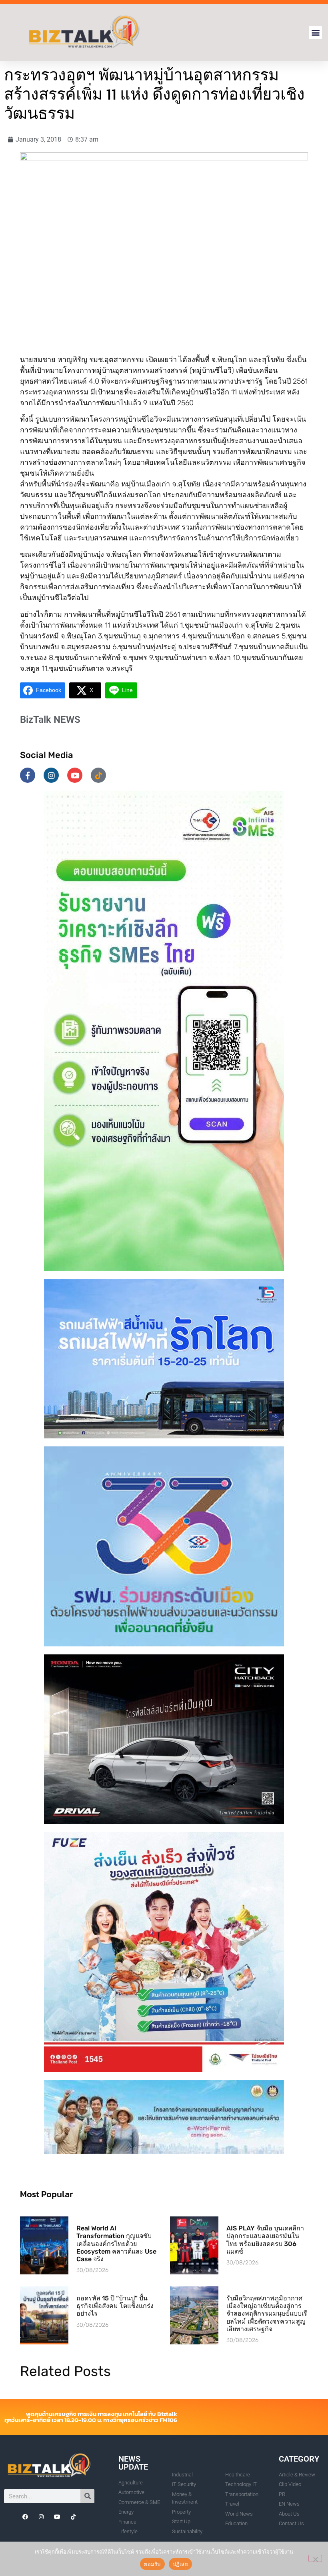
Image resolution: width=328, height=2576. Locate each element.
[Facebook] (25, 2517)
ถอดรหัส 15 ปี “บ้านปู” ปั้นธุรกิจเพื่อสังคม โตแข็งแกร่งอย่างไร (115, 2306)
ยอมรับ (152, 2564)
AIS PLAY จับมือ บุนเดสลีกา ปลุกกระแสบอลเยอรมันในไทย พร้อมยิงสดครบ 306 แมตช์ (265, 2240)
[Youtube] (75, 775)
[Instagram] (51, 775)
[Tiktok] (98, 775)
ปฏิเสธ (180, 2564)
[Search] (87, 2496)
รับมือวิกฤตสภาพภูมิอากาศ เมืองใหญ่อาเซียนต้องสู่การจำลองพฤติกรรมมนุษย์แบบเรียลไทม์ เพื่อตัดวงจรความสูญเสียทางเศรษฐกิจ (267, 2314)
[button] (315, 33)
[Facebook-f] (28, 775)
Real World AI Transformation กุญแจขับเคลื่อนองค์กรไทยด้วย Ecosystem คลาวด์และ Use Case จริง (116, 2244)
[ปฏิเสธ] (315, 2558)
